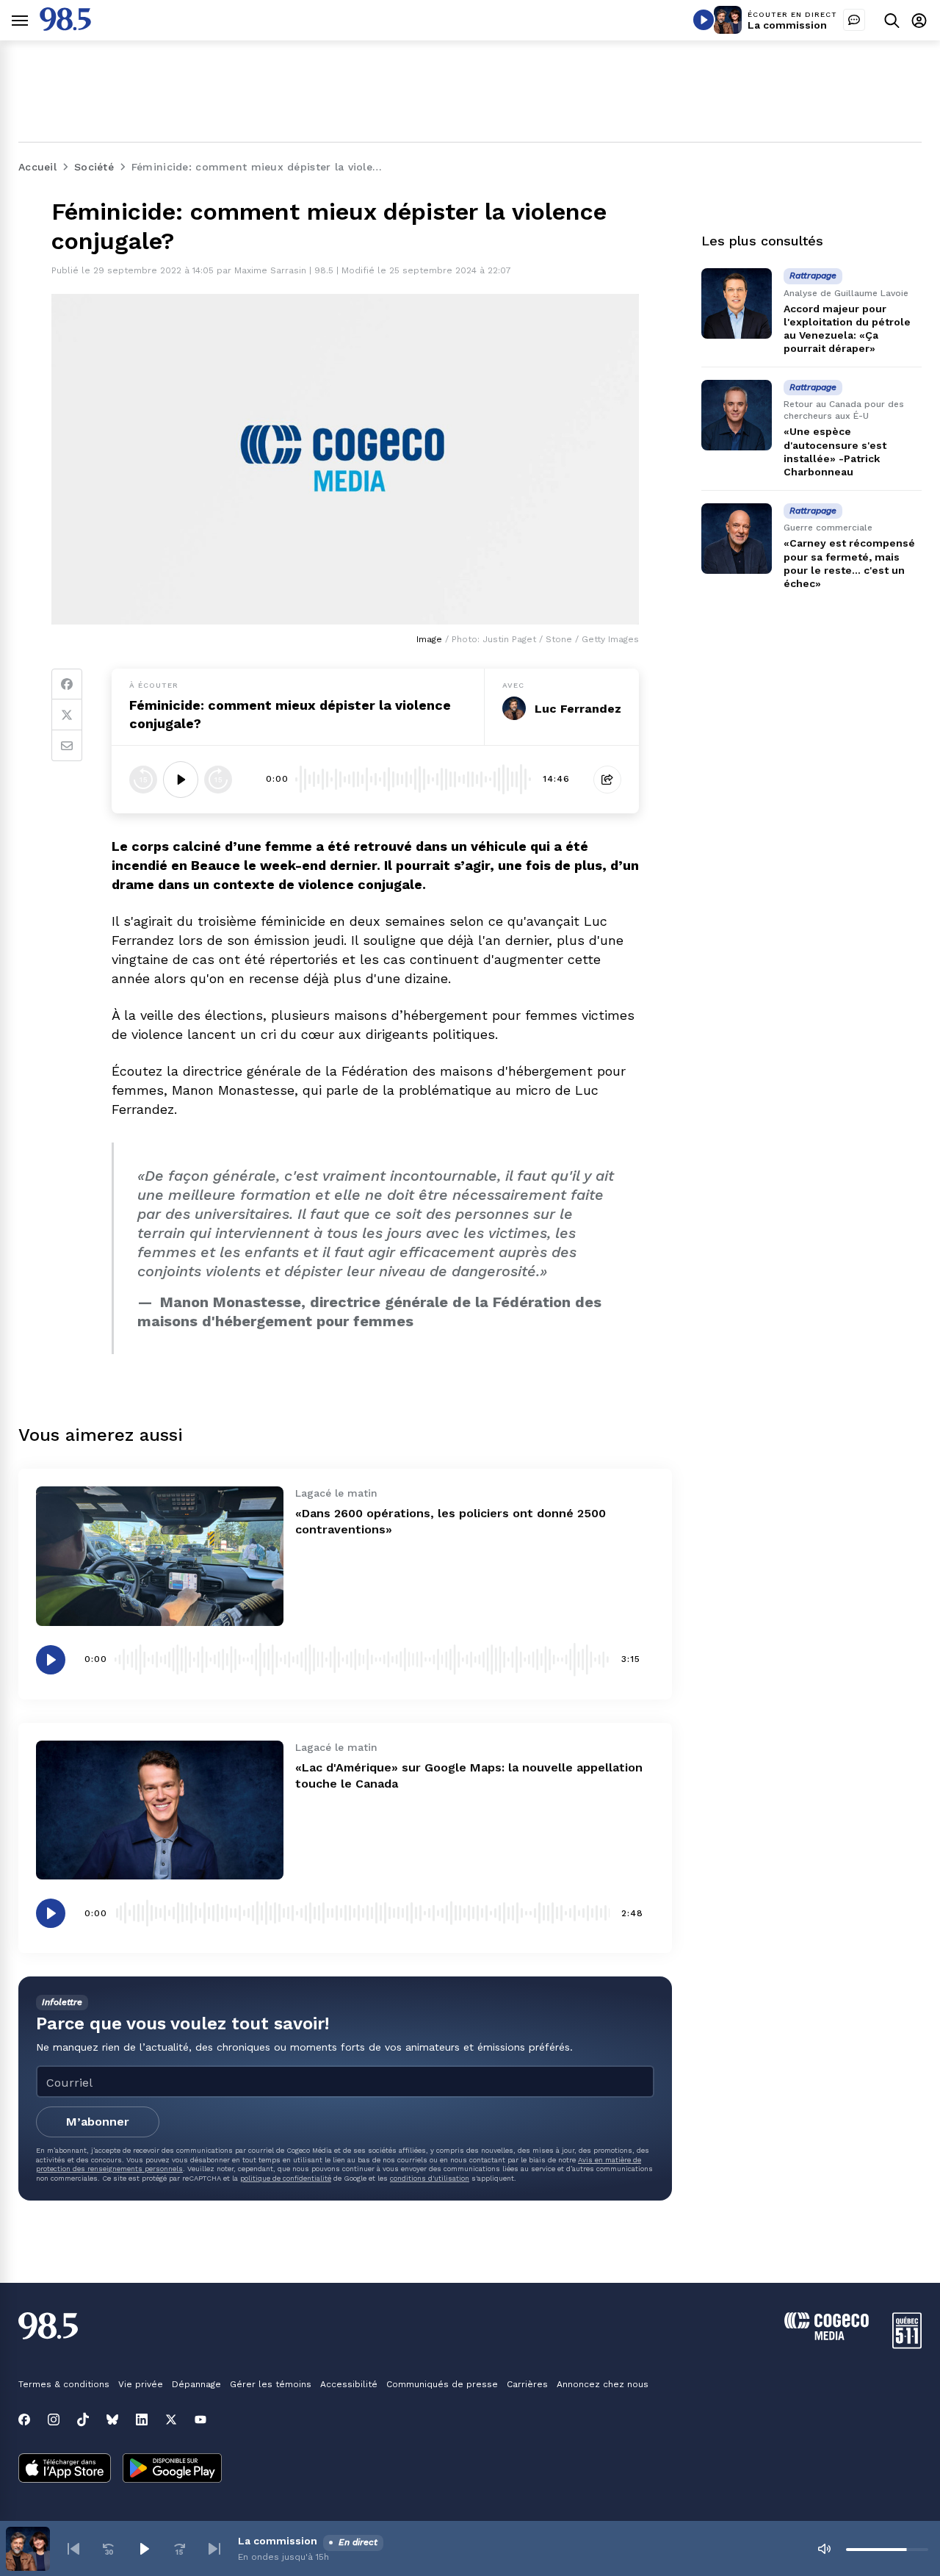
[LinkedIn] (142, 2420)
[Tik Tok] (83, 2420)
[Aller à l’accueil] (65, 27)
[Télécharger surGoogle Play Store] (172, 2469)
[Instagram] (54, 2420)
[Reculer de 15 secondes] (143, 780)
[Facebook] (67, 684)
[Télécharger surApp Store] (65, 2469)
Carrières (527, 2384)
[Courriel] (67, 746)
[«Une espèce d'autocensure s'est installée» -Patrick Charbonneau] (737, 415)
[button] (73, 2549)
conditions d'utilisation (430, 2178)
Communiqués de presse (442, 2384)
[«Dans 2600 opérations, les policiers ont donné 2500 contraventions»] (160, 1556)
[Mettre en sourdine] (824, 2549)
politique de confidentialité (286, 2178)
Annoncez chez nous (603, 2384)
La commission (787, 25)
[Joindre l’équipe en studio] (854, 20)
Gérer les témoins (271, 2384)
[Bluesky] (112, 2420)
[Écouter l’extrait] (181, 780)
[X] (171, 2420)
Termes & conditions (64, 2384)
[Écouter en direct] (704, 20)
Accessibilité (349, 2384)
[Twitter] (67, 715)
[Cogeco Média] (827, 2336)
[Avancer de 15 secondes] (218, 780)
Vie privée (141, 2384)
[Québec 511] (907, 2345)
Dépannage (196, 2384)
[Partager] (607, 780)
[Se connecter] (919, 20)
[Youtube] (200, 2420)
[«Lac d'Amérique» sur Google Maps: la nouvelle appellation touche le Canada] (160, 1810)
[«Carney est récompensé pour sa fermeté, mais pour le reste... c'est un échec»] (737, 539)
